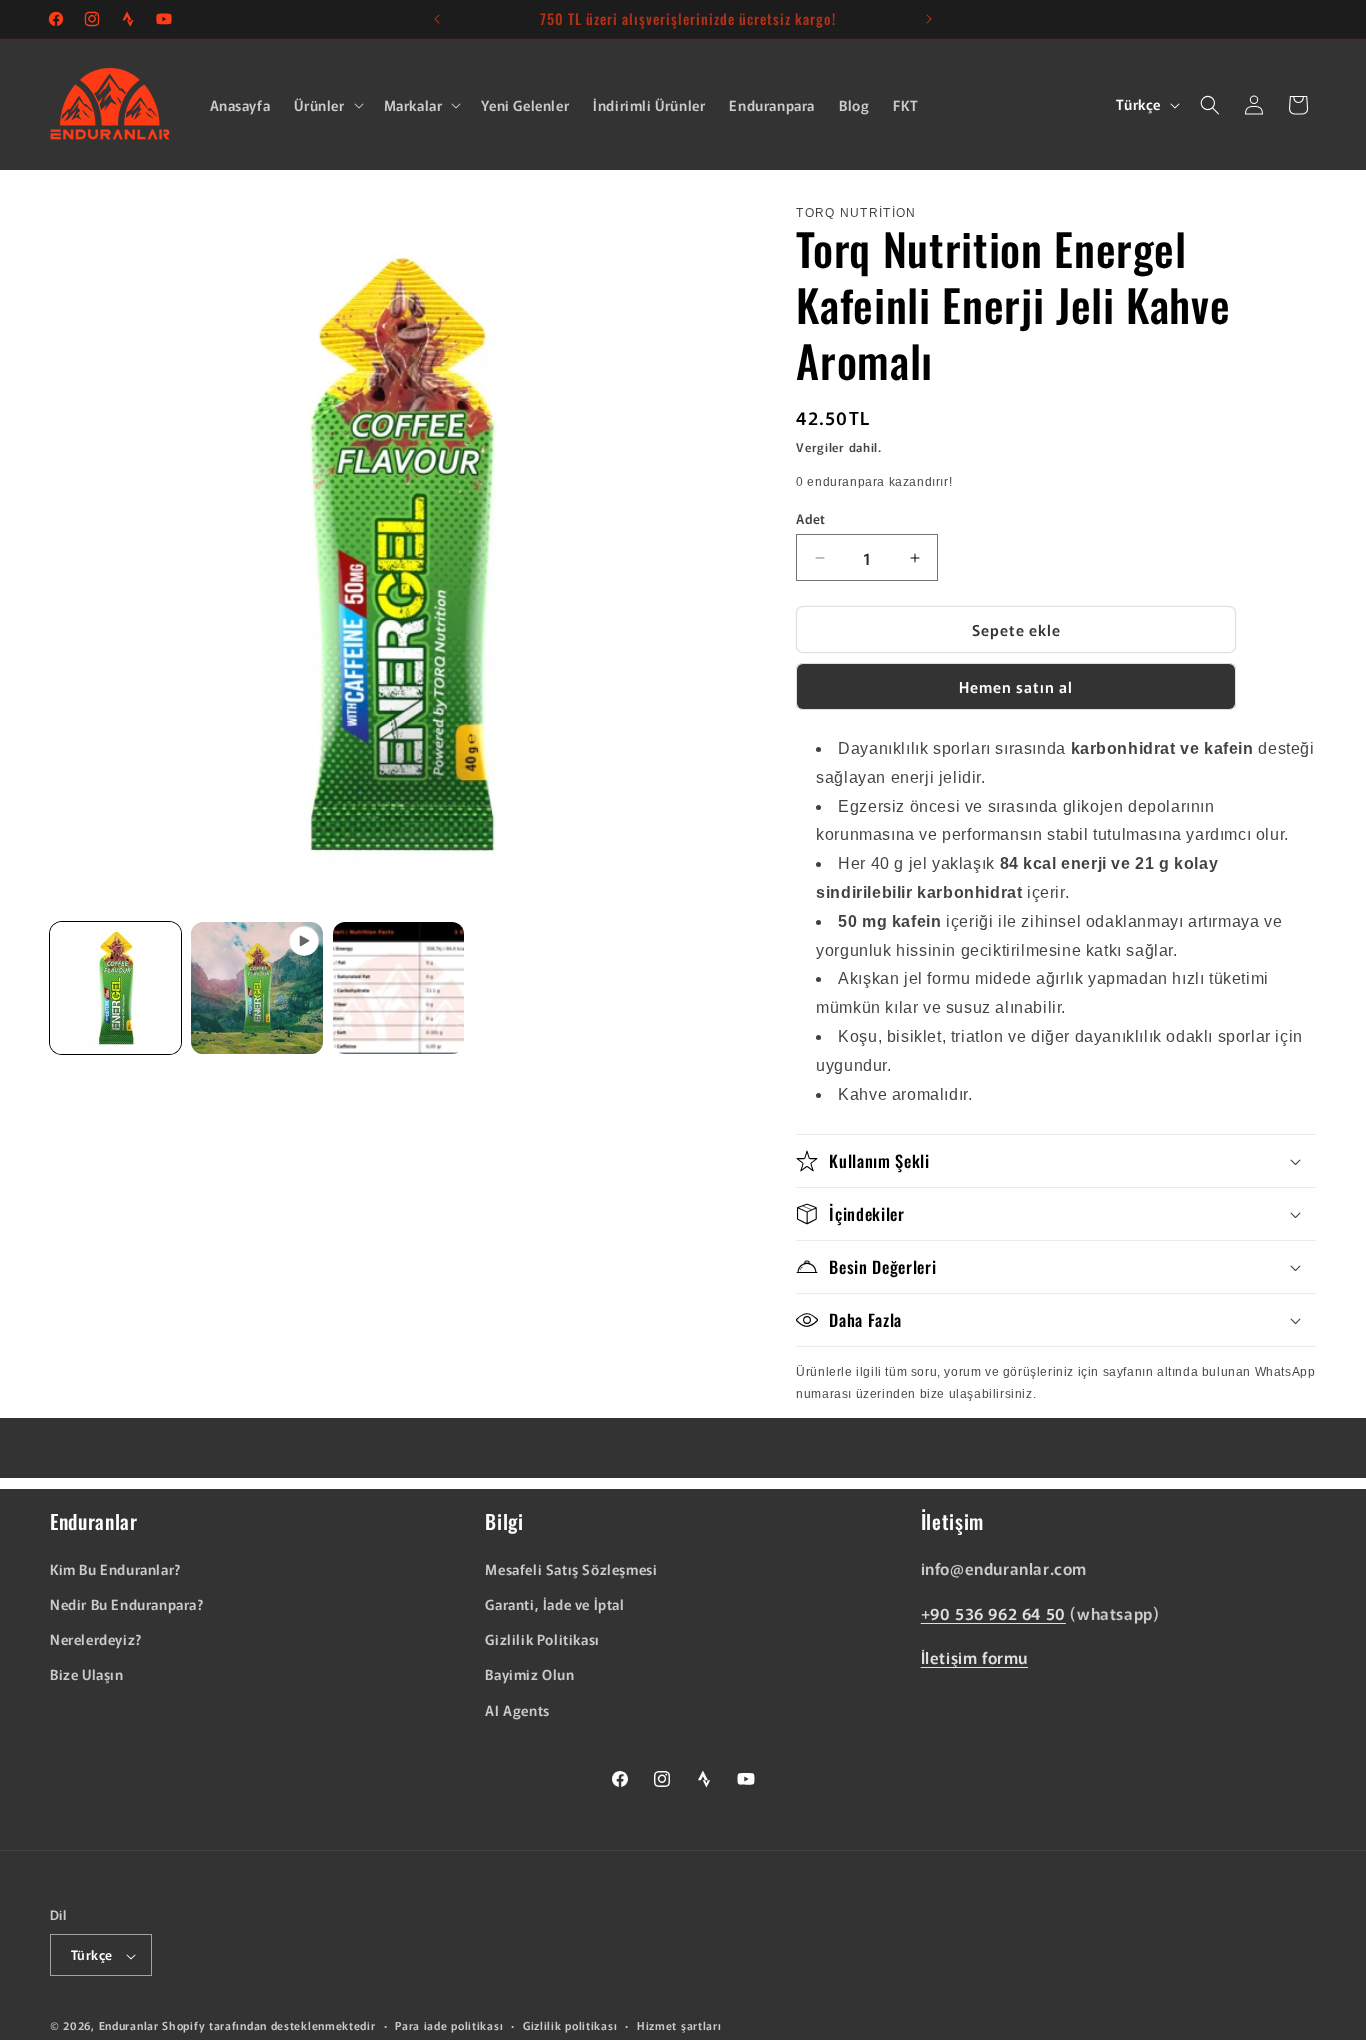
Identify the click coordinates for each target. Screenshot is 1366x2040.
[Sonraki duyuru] (929, 19)
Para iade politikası (449, 2025)
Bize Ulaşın (87, 1675)
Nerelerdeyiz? (96, 1640)
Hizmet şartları (679, 2025)
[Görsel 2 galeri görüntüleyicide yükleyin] (398, 987)
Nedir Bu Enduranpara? (127, 1604)
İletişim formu (974, 1658)
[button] (326, 105)
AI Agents (517, 1710)
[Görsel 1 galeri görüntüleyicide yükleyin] (115, 987)
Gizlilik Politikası (542, 1640)
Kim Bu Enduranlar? (115, 1569)
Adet (811, 518)
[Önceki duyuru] (437, 19)
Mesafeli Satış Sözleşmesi (571, 1569)
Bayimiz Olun (529, 1675)
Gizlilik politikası (570, 2025)
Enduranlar (129, 2026)
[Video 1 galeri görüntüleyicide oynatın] (256, 987)
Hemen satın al (1016, 686)
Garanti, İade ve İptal (554, 1604)
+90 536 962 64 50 (993, 1613)
